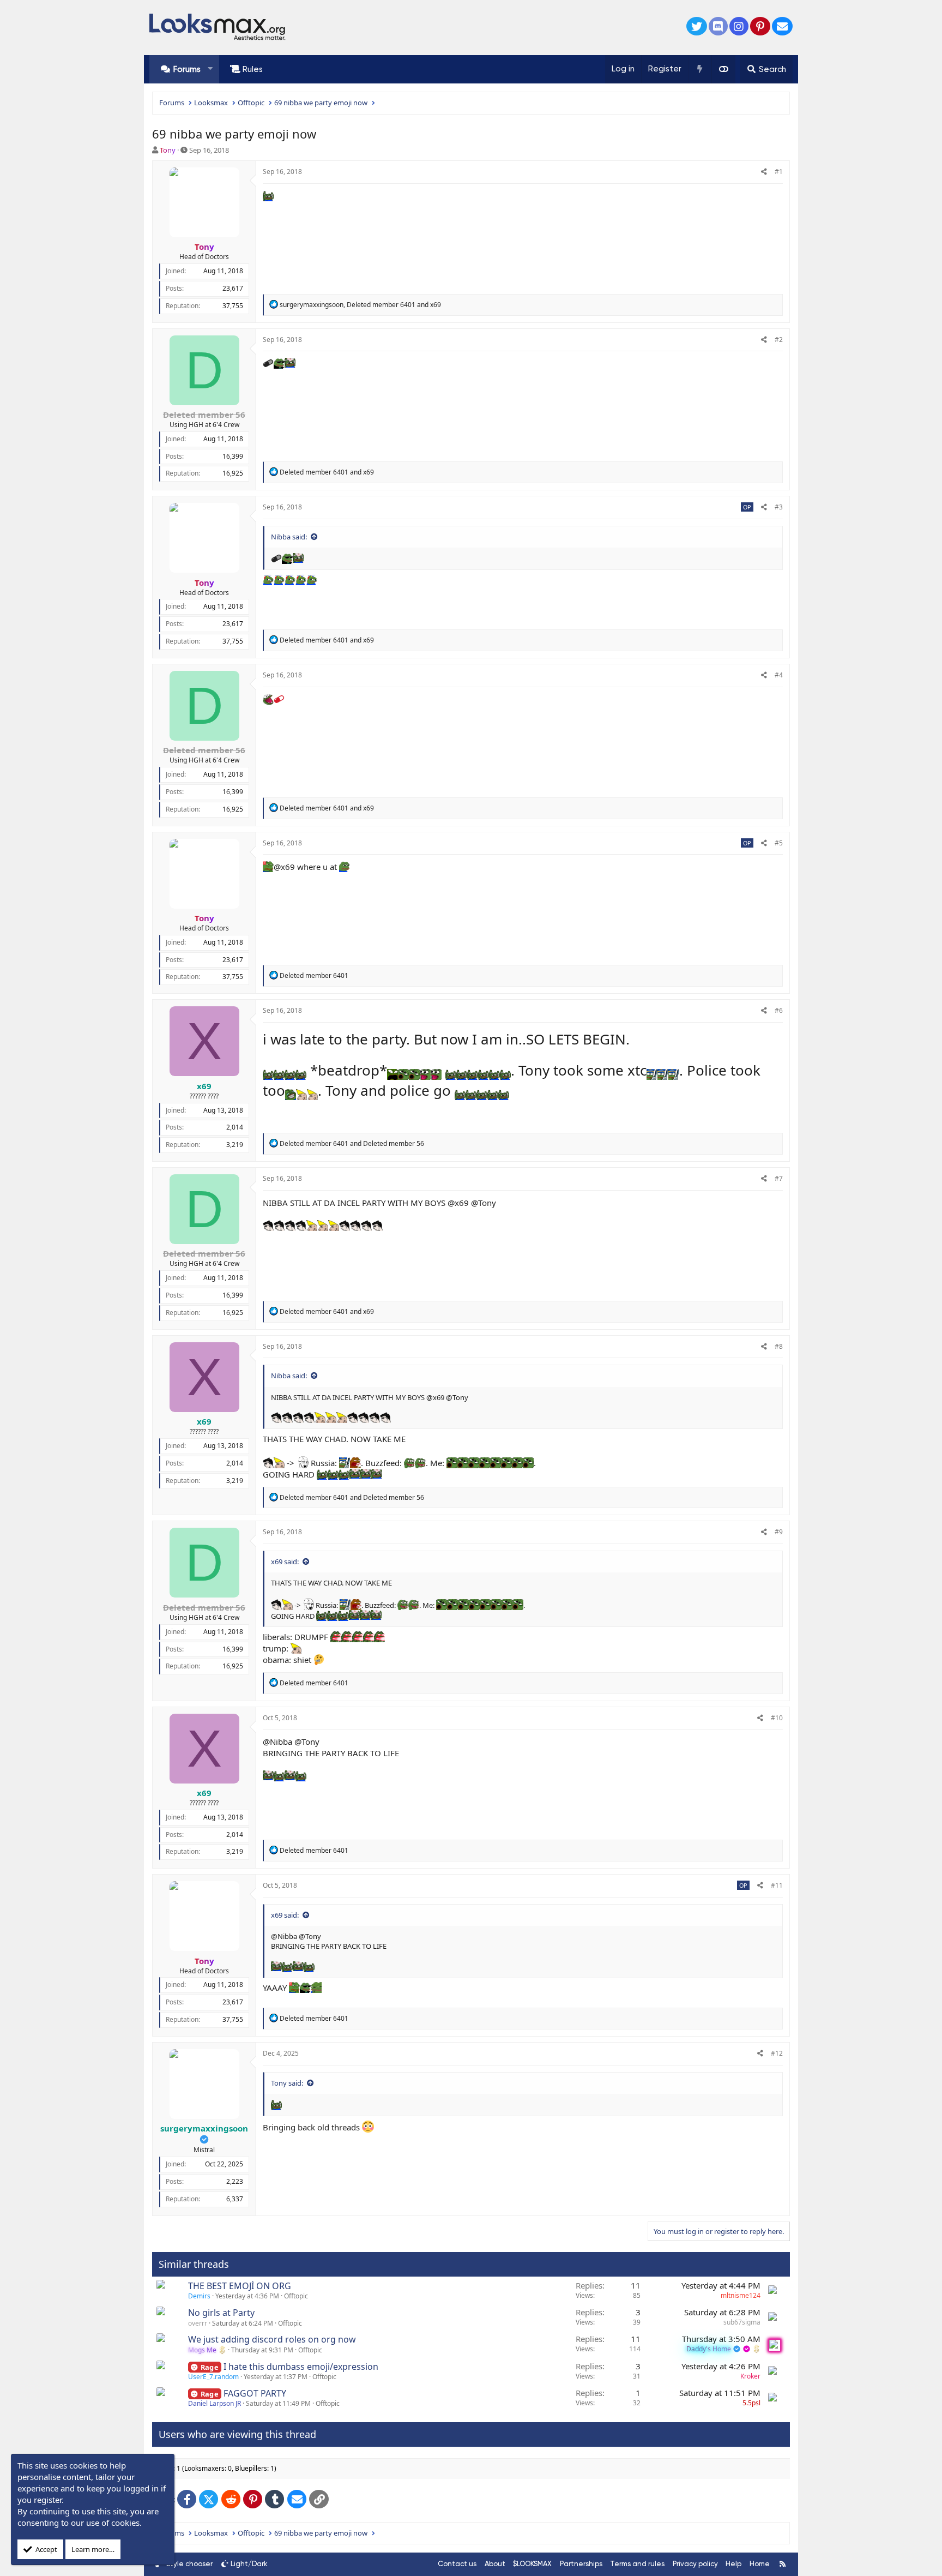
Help (733, 2564)
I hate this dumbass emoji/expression (301, 2367)
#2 (779, 340)
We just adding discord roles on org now (272, 2339)
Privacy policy (695, 2564)
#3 (779, 507)
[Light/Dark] (723, 69)
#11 (777, 1885)
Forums (187, 69)
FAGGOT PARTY (255, 2393)
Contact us (457, 2564)
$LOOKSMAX (532, 2564)
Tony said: (287, 2083)
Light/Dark (249, 2564)
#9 (779, 1532)
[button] (210, 69)
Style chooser (189, 2564)
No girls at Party (221, 2313)
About (495, 2564)
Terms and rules (637, 2564)
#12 (777, 2053)
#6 (779, 1010)
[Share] (764, 172)
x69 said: (285, 1562)
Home (760, 2564)
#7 (779, 1178)
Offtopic (296, 2296)
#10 (777, 1718)
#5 (779, 843)
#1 (779, 172)
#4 (779, 675)
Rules (253, 69)
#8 (779, 1346)
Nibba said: (289, 537)
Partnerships (581, 2564)
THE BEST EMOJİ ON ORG (240, 2286)
